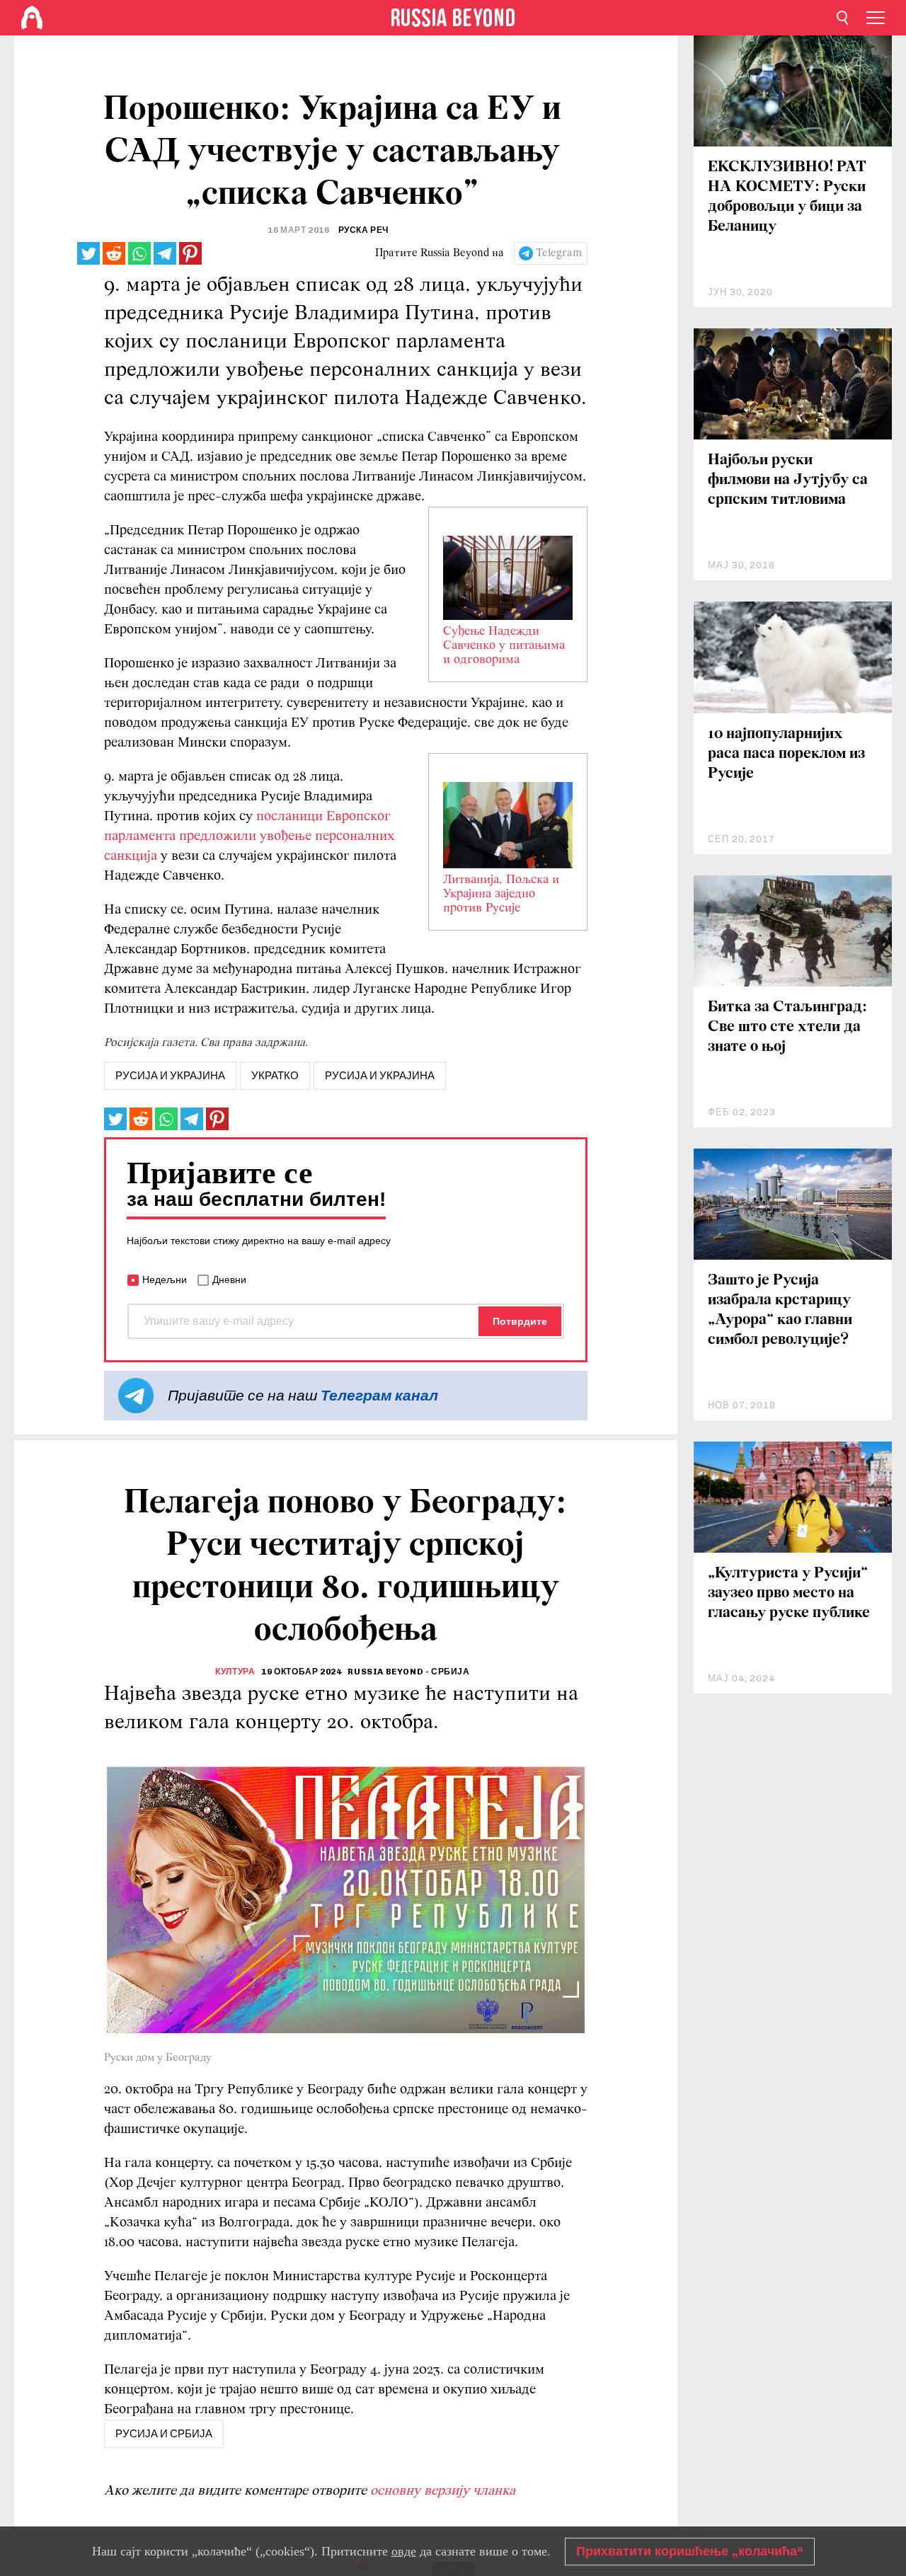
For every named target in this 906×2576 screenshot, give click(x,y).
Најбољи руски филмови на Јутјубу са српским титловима (788, 480)
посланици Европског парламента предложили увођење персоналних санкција (249, 836)
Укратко (275, 1076)
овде (404, 2551)
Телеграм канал (379, 1395)
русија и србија (164, 2434)
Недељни (165, 1280)
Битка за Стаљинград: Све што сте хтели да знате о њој (787, 1027)
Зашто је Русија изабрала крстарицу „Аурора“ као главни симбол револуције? (780, 1310)
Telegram (559, 253)
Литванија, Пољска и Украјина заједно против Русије (501, 895)
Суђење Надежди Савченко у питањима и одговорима (504, 646)
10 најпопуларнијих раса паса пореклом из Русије (786, 754)
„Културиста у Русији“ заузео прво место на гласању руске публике (789, 1593)
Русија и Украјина (380, 1076)
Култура (235, 1672)
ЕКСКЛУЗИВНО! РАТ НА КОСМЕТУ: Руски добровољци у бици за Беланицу (787, 197)
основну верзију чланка (443, 2491)
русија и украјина (170, 1076)
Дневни (229, 1280)
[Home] (32, 18)
